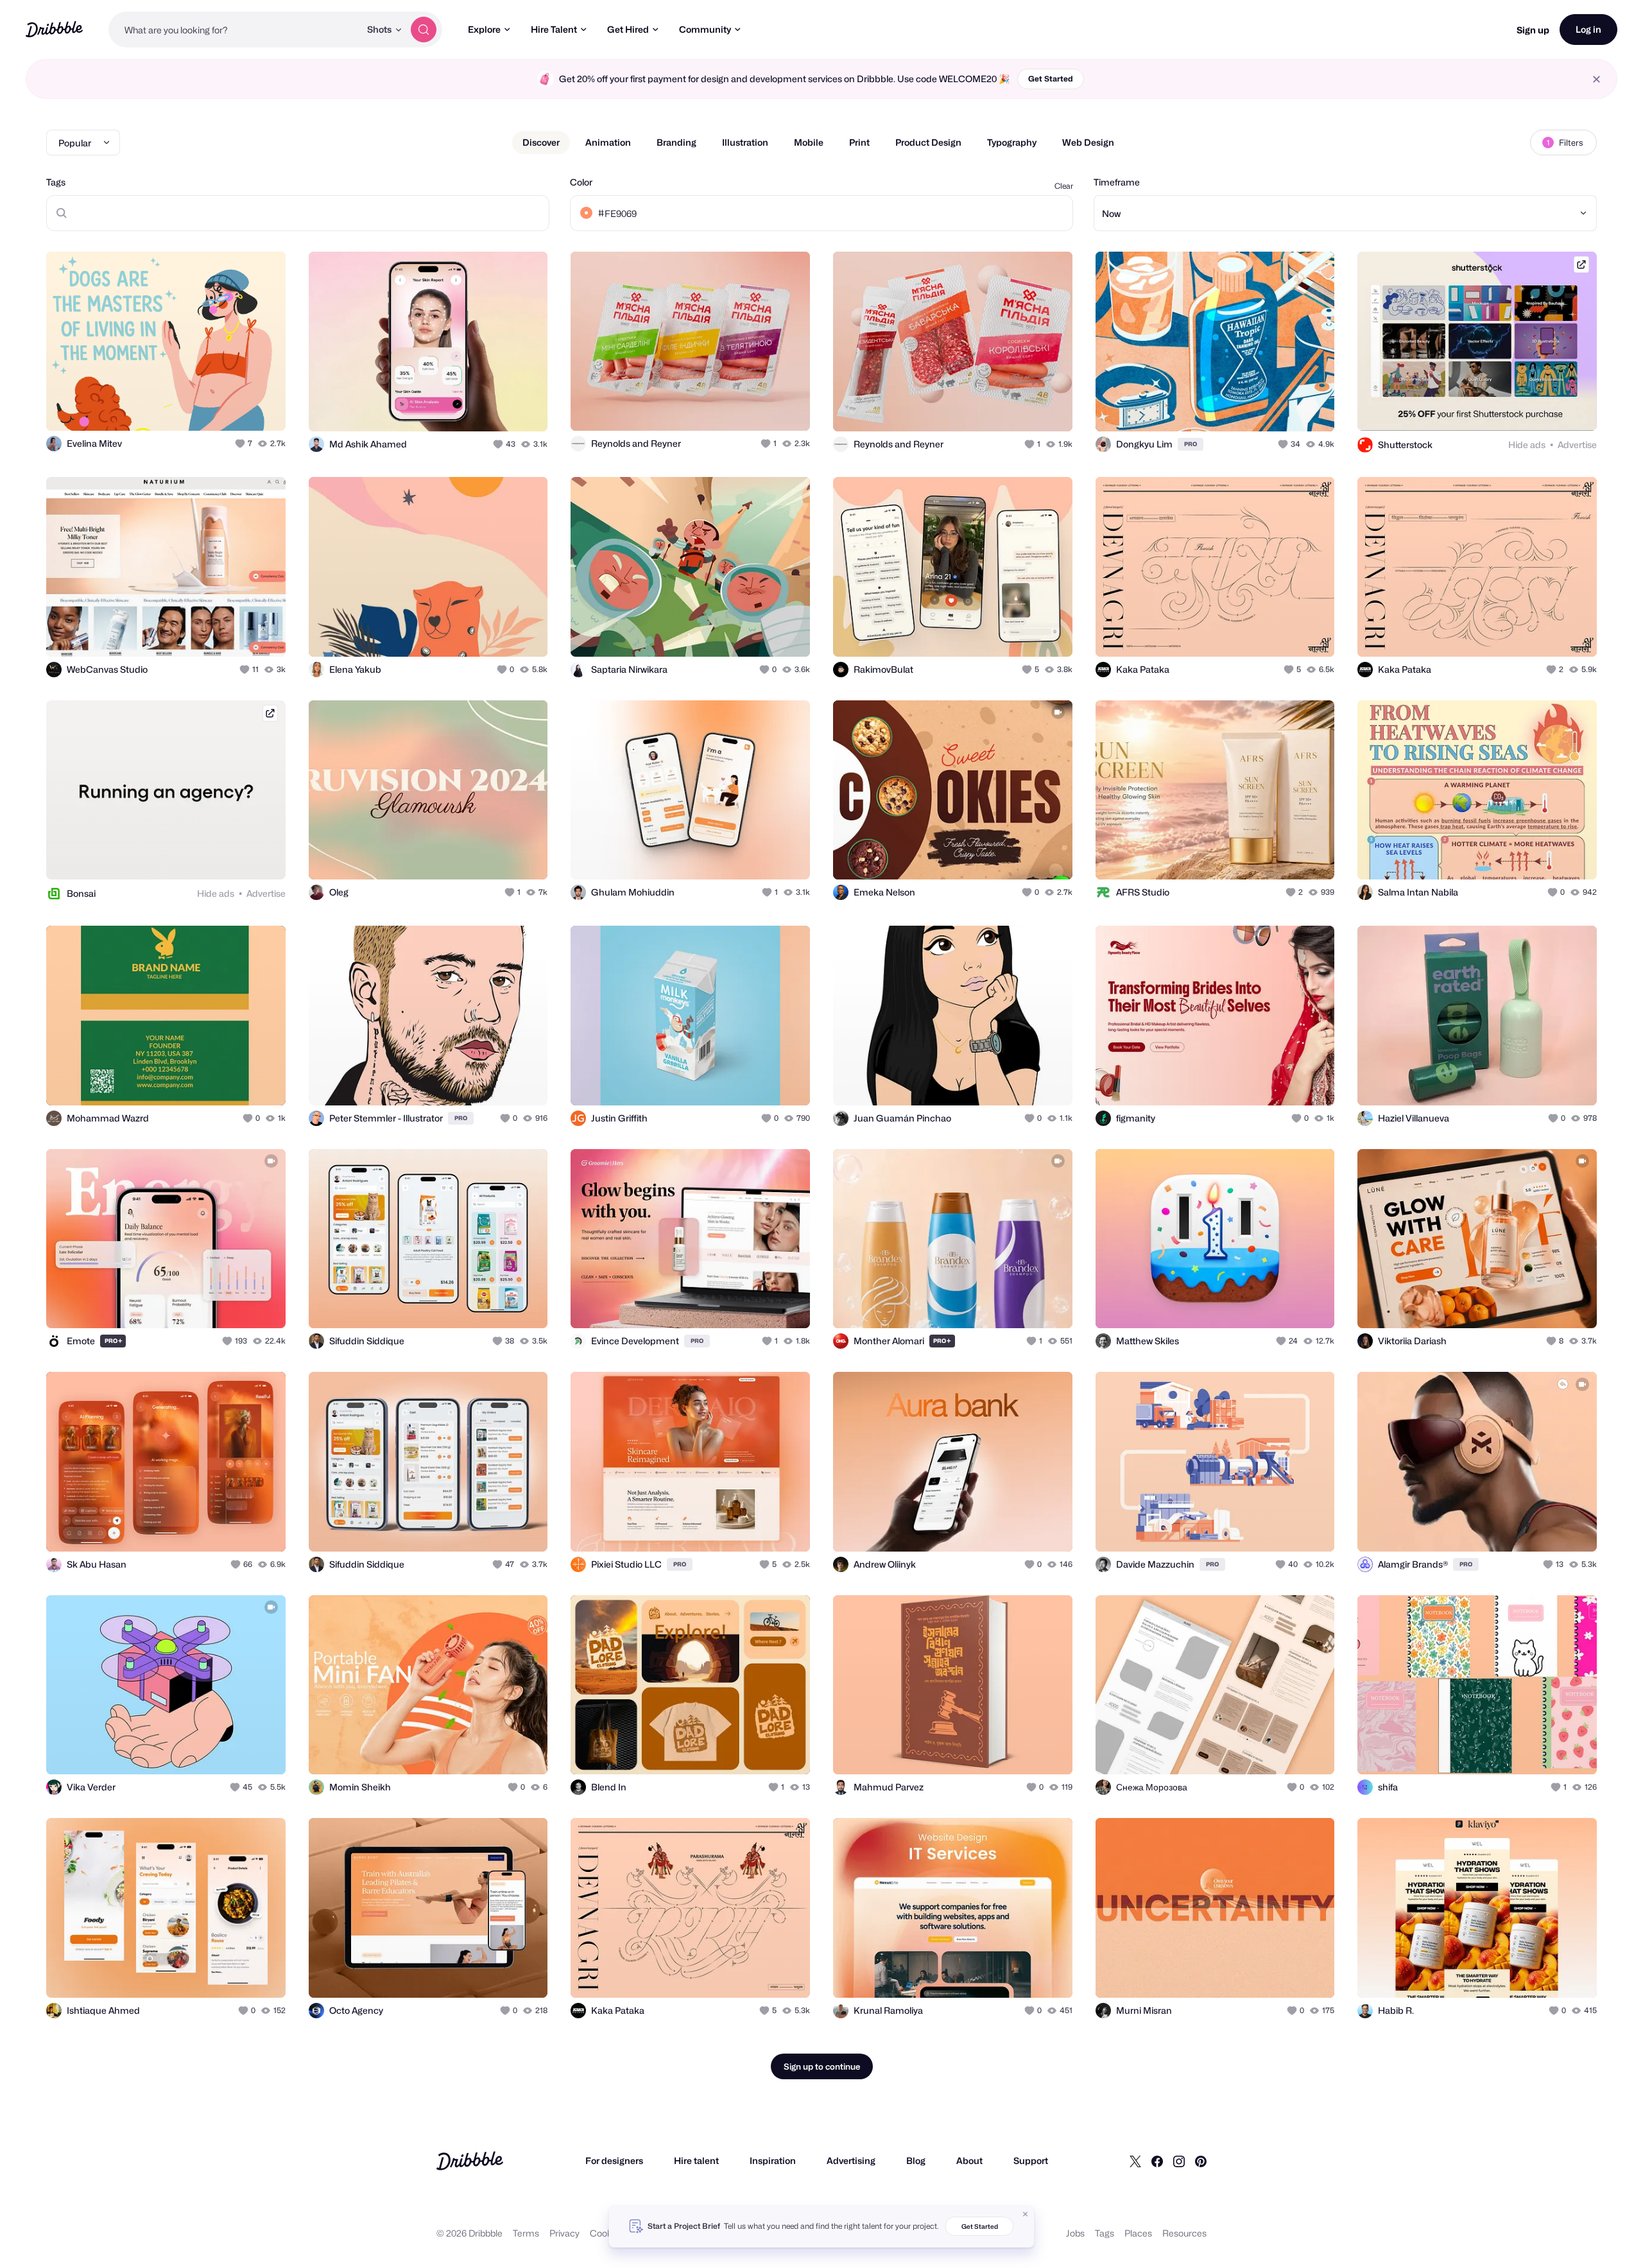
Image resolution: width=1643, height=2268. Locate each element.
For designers (614, 2160)
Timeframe (1117, 182)
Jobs (1075, 2233)
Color (581, 182)
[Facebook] (1157, 2161)
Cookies (607, 2233)
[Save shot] (236, 407)
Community (705, 29)
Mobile (809, 142)
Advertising (851, 2160)
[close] (1596, 79)
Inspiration (773, 2160)
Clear (1064, 186)
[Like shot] (262, 407)
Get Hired (628, 29)
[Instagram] (1179, 2161)
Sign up (1533, 30)
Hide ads (1527, 445)
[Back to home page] (54, 29)
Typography (1012, 142)
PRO (1191, 444)
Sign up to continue (822, 2066)
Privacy (564, 2233)
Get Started (1051, 79)
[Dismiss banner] (1026, 2214)
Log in (1588, 29)
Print (859, 142)
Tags (56, 182)
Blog (916, 2160)
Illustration (745, 142)
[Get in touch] (211, 407)
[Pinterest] (1201, 2161)
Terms (526, 2233)
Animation (608, 142)
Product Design (928, 142)
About (969, 2160)
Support (1031, 2160)
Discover (541, 142)
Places (1138, 2233)
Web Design (1088, 142)
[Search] (424, 30)
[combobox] (234, 30)
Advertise (1577, 445)
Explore (484, 29)
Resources (1184, 2233)
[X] (1135, 2161)
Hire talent (696, 2160)
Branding (676, 142)
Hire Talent (554, 29)
